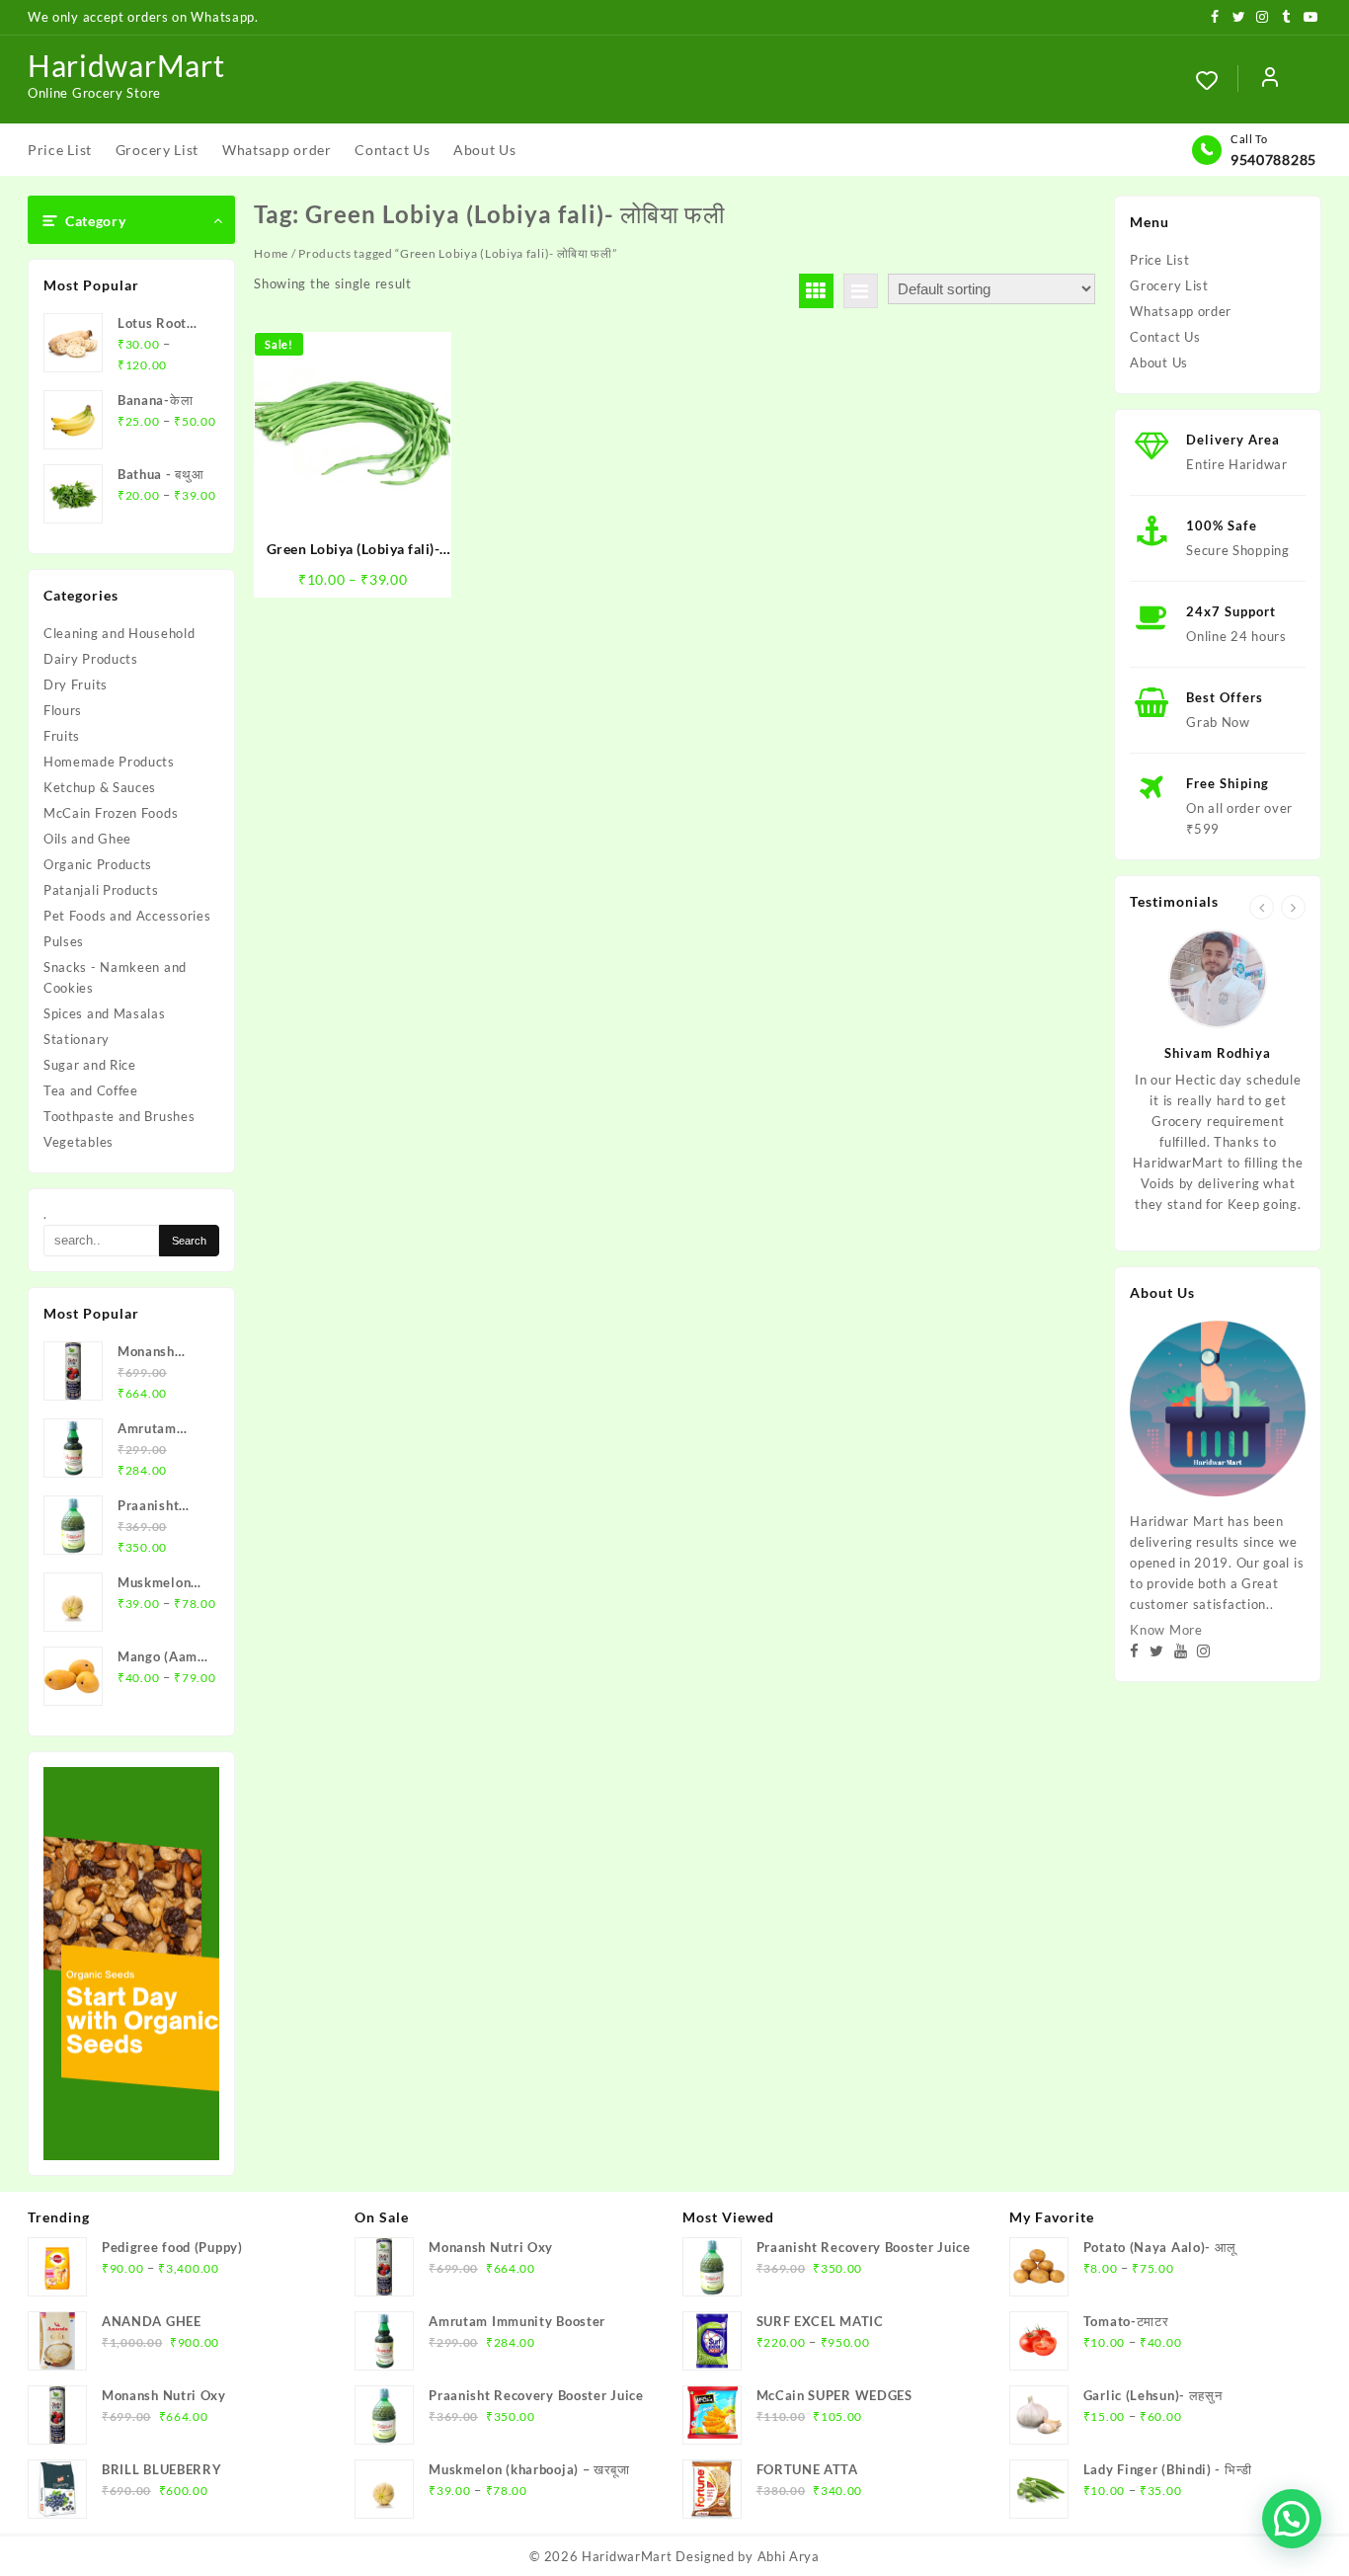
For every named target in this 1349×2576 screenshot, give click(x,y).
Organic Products (98, 864)
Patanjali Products (101, 890)
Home (271, 253)
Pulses (64, 941)
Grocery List (1169, 285)
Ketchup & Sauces (100, 787)
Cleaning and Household (119, 633)
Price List (1159, 260)
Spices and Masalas (105, 1013)
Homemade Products (109, 762)
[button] (1292, 2519)
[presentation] (1262, 907)
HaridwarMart (126, 65)
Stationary (77, 1039)
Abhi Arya (789, 2556)
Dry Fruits (76, 684)
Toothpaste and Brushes (119, 1116)
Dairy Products (91, 659)
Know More (1166, 1630)
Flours (63, 710)
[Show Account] (1270, 80)
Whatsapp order (1181, 311)
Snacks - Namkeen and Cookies (115, 977)
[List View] (861, 291)
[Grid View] (816, 291)
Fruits (62, 736)
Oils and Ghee (87, 839)
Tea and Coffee (91, 1090)
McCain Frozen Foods (111, 813)
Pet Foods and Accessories (127, 916)
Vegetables (79, 1142)
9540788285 (1273, 160)
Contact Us (1165, 337)
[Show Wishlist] (1217, 80)
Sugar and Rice (90, 1065)
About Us (1159, 362)
